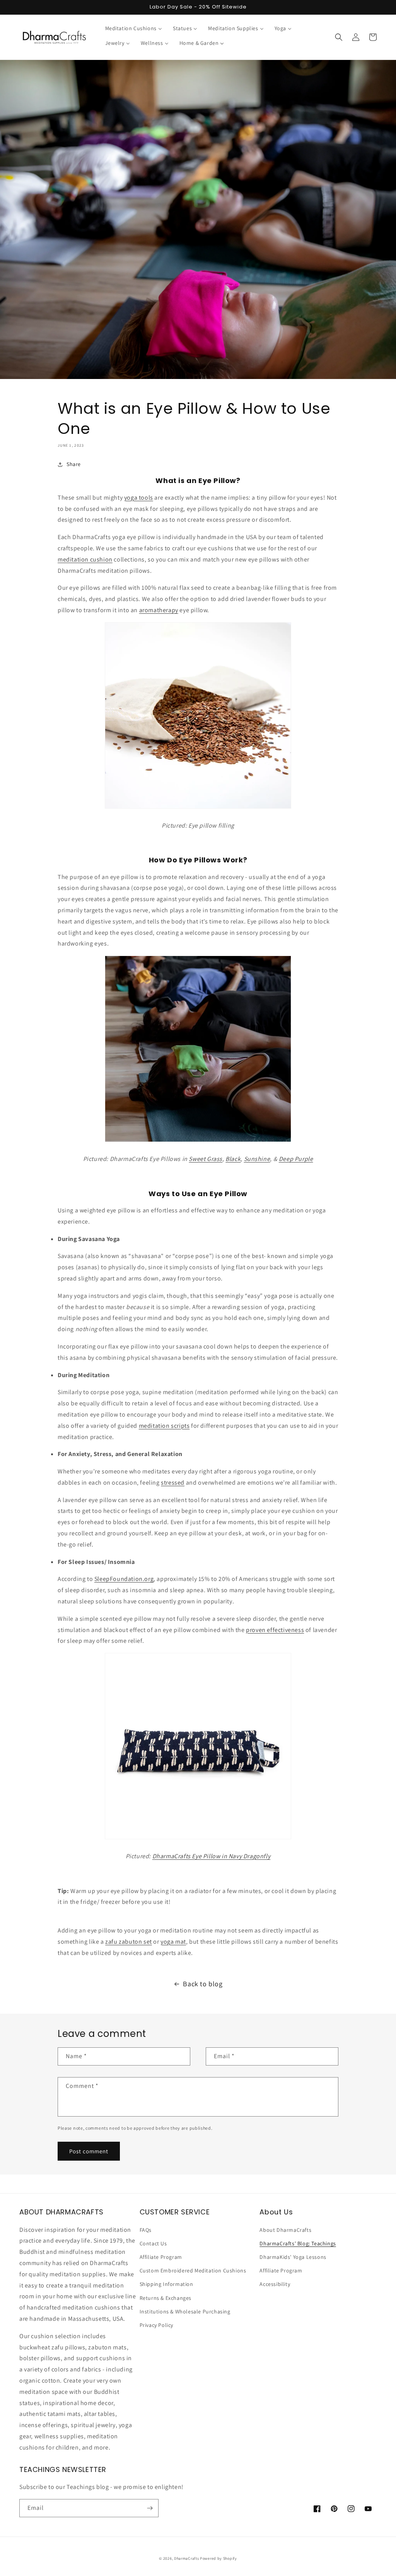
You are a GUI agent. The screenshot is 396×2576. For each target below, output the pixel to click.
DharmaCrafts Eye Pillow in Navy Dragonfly (212, 1856)
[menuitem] (134, 28)
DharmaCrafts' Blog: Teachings (298, 2243)
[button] (339, 37)
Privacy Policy (156, 2325)
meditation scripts (164, 1426)
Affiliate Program (161, 2257)
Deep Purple (296, 1159)
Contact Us (153, 2243)
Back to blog (203, 1984)
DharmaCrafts (186, 2558)
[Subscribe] (150, 2508)
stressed (173, 1483)
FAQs (146, 2230)
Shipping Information (166, 2284)
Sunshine (257, 1159)
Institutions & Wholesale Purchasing (185, 2311)
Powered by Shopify (218, 2558)
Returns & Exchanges (166, 2298)
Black (233, 1159)
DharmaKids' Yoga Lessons (293, 2257)
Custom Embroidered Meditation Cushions (193, 2270)
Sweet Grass (206, 1159)
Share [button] (74, 464)
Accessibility (275, 2284)
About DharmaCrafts (285, 2230)
